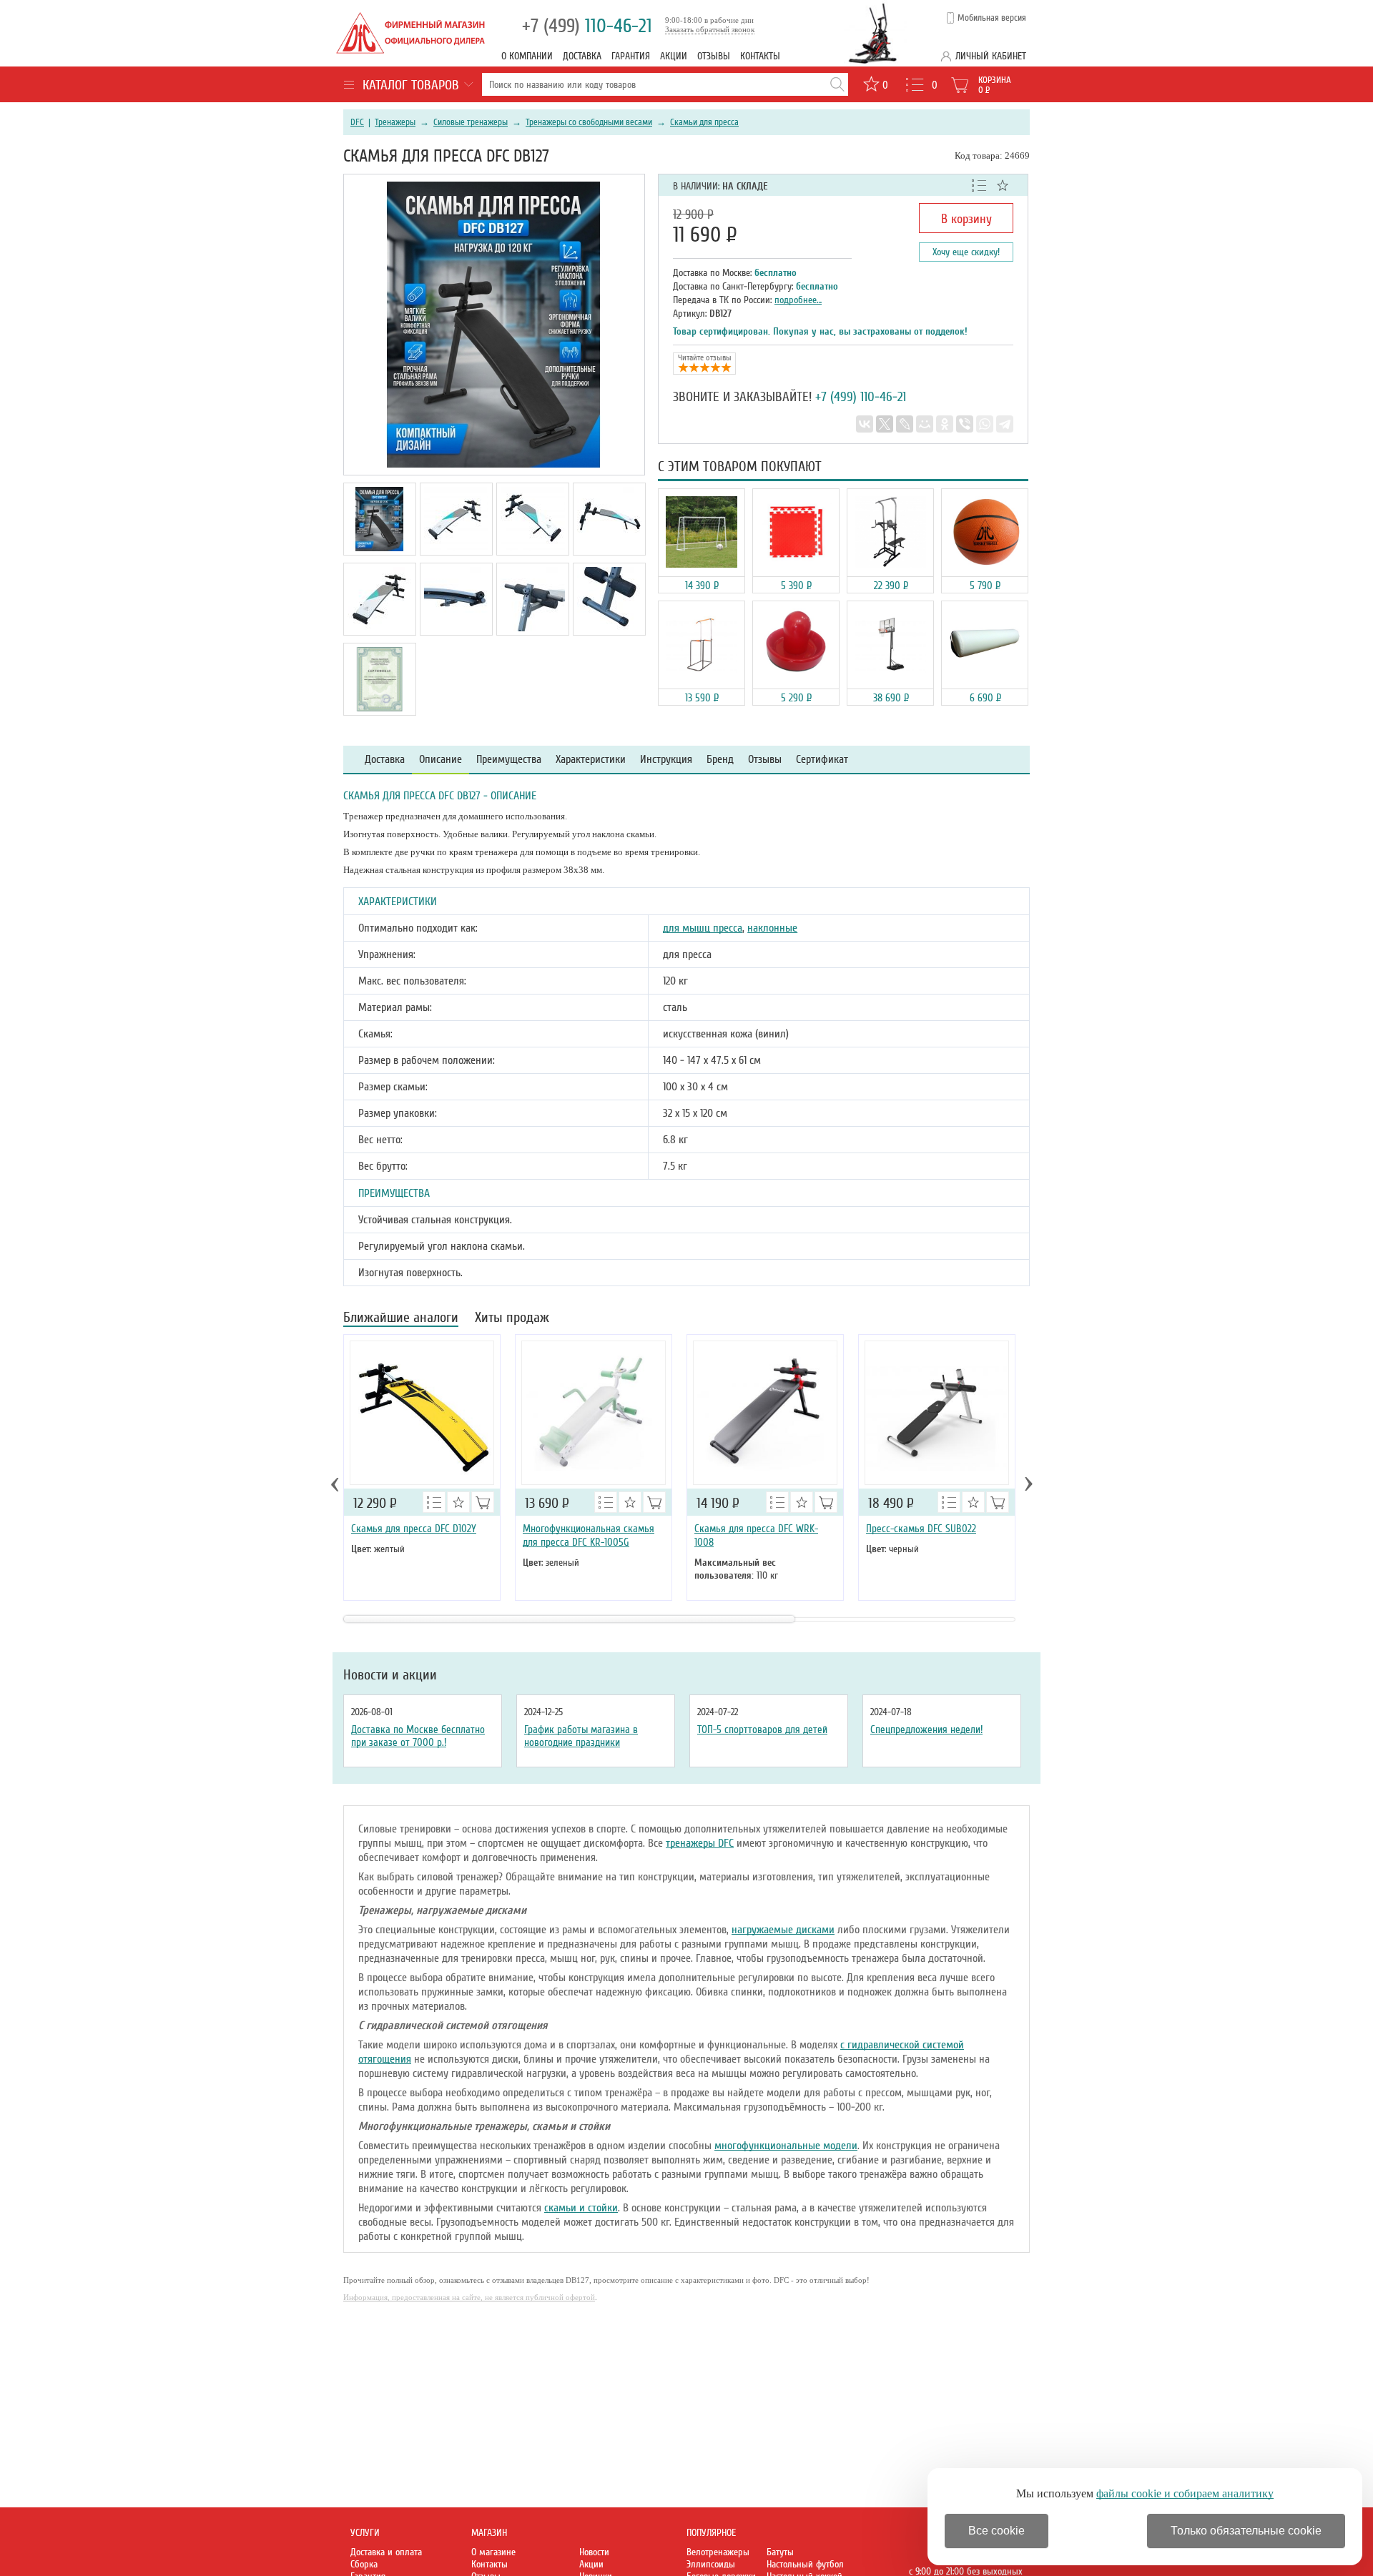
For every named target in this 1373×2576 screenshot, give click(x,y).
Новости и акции (390, 1675)
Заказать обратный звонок (710, 29)
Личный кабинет (991, 56)
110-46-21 (587, 26)
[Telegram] (1005, 424)
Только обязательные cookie (1246, 2531)
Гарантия (631, 56)
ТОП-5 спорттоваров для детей (762, 1729)
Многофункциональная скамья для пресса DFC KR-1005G (589, 1535)
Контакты (760, 56)
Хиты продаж (512, 1319)
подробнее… (798, 300)
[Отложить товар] (1003, 185)
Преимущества (509, 760)
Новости (594, 2552)
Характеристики (591, 760)
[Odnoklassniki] (945, 424)
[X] (885, 424)
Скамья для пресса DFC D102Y (414, 1529)
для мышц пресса (703, 928)
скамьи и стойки (581, 2208)
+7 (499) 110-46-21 (861, 397)
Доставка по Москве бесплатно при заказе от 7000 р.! (418, 1736)
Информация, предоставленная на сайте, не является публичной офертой (469, 2297)
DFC (357, 122)
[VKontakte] (865, 424)
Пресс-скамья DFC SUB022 (921, 1529)
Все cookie (996, 2531)
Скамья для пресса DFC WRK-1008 (756, 1535)
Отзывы (714, 56)
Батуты (780, 2552)
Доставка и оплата (386, 2552)
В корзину (966, 219)
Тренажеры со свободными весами (589, 122)
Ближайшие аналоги (401, 1319)
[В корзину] (483, 1502)
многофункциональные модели (786, 2146)
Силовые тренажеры (471, 122)
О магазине (493, 2552)
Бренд (720, 760)
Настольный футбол (805, 2564)
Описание (441, 760)
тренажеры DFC (700, 1843)
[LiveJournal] (905, 424)
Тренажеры (395, 122)
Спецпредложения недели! (926, 1729)
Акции (674, 56)
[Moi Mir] (925, 424)
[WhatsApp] (985, 424)
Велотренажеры (718, 2552)
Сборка (364, 2564)
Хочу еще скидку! (966, 252)
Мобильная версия (992, 18)
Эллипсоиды (711, 2564)
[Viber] (965, 424)
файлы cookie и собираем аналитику (1185, 2493)
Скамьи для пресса (704, 122)
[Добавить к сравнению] (979, 184)
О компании (527, 56)
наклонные (772, 928)
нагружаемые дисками (783, 1930)
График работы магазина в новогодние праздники (581, 1736)
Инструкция (666, 760)
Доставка (582, 56)
